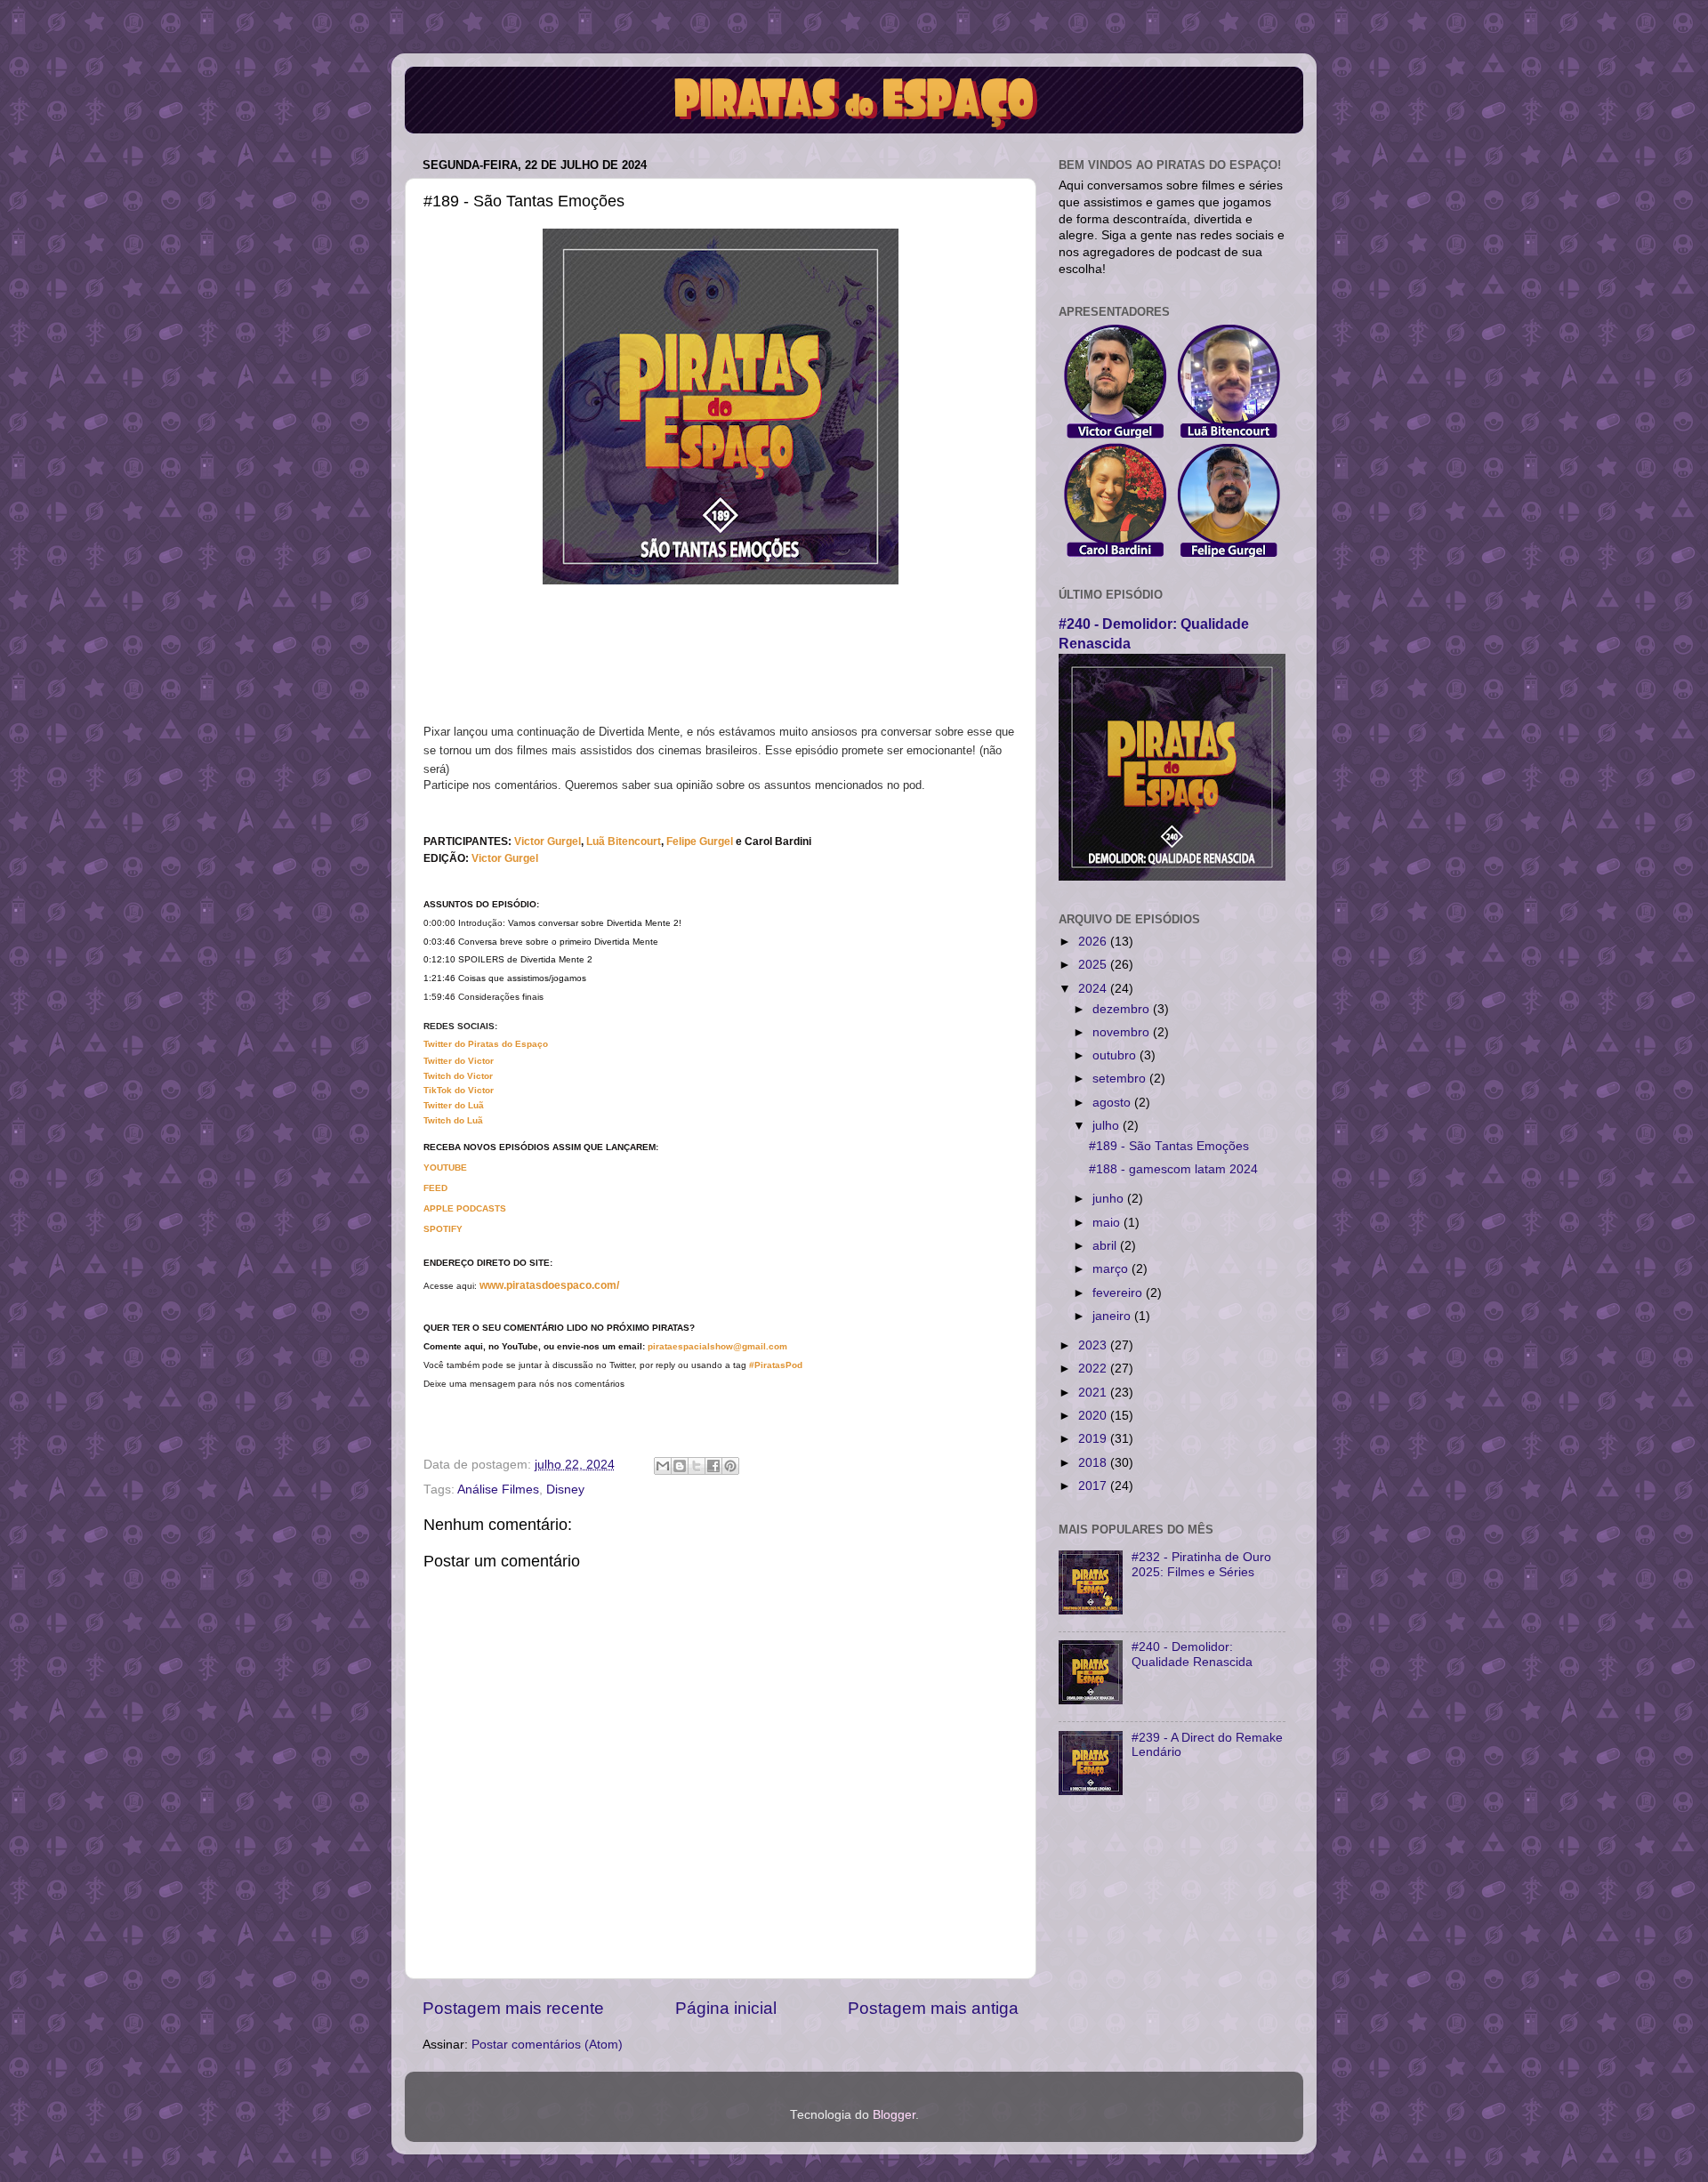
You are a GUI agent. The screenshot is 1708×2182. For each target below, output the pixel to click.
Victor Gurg (543, 841)
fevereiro (1119, 1293)
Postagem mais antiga (933, 2008)
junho (1110, 1199)
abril (1106, 1246)
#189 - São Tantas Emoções (1169, 1146)
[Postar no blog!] (680, 1466)
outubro (1116, 1055)
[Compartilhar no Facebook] (713, 1466)
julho (1108, 1126)
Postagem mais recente (513, 2008)
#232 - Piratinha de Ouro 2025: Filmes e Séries (1201, 1564)
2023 (1094, 1345)
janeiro (1113, 1316)
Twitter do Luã (454, 1105)
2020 (1094, 1416)
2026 (1094, 942)
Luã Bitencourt (624, 841)
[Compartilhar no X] (697, 1466)
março (1112, 1269)
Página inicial (726, 2008)
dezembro (1123, 1009)
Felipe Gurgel (700, 841)
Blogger (894, 2115)
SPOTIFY (443, 1229)
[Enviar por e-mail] (663, 1466)
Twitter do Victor (459, 1061)
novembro (1123, 1032)
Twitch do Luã (453, 1120)
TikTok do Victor (459, 1090)
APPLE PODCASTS (465, 1208)
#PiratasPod (776, 1365)
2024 (1094, 989)
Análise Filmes (498, 1490)
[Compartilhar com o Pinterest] (730, 1466)
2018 (1094, 1463)
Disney (565, 1490)
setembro (1121, 1079)
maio (1108, 1223)
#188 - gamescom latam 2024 (1173, 1169)
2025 (1094, 965)
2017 (1094, 1486)
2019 (1094, 1439)
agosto (1113, 1103)
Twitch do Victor (458, 1076)
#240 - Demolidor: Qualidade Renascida (1192, 1654)
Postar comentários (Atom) (547, 2045)
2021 (1094, 1393)
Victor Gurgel (505, 858)
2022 (1094, 1369)
